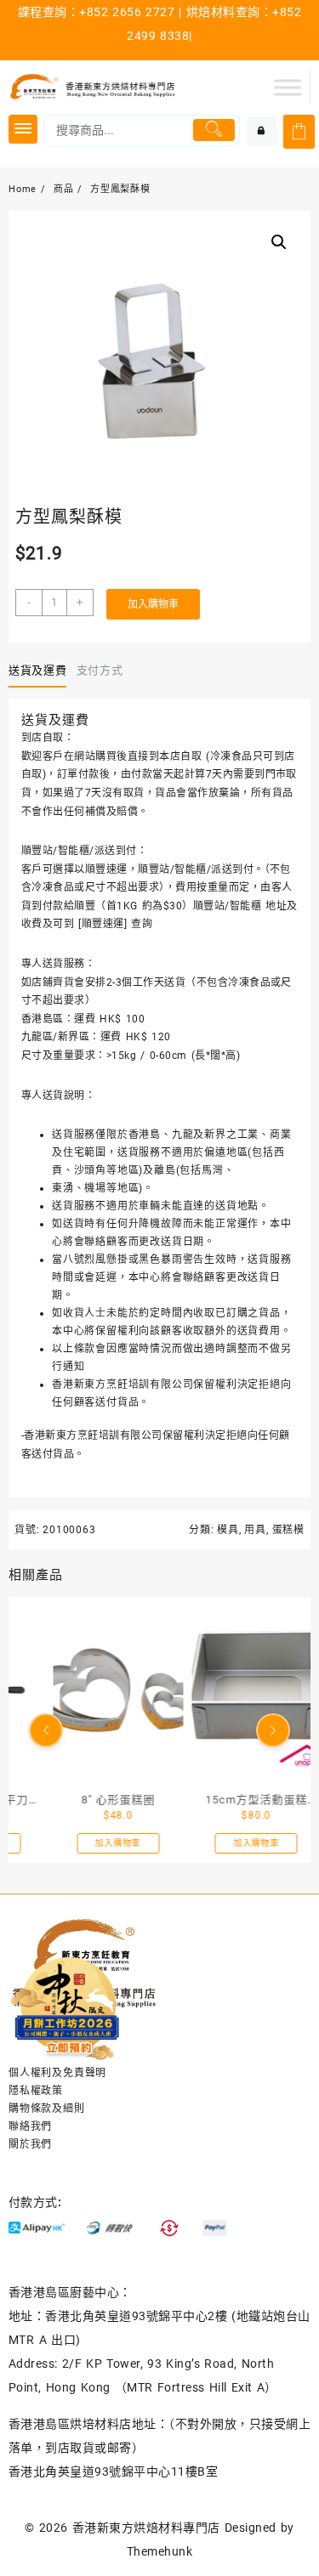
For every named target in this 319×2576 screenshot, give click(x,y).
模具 (228, 1530)
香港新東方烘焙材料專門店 (146, 2528)
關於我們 (30, 2144)
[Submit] (214, 130)
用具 (255, 1530)
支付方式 (100, 670)
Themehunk (159, 2551)
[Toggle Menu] (288, 87)
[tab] (41, 671)
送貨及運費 (37, 670)
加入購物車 (153, 604)
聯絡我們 (30, 2126)
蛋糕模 (288, 1530)
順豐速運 (103, 924)
